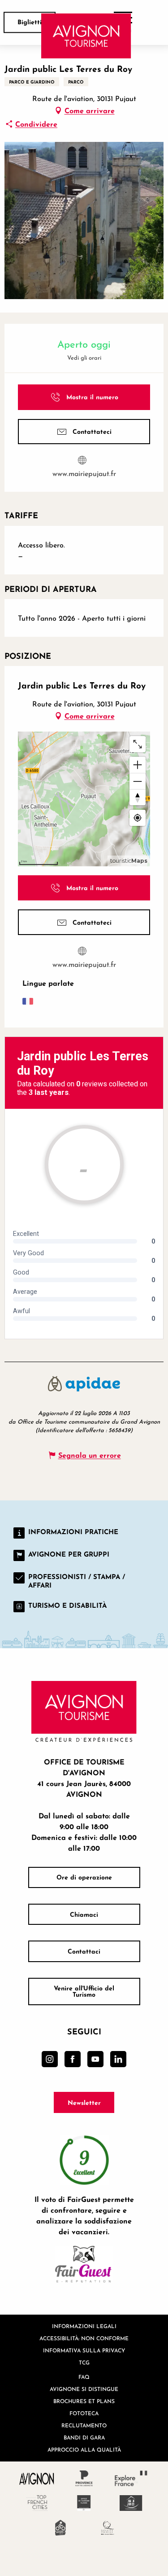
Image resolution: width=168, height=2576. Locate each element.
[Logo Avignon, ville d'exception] (37, 2478)
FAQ (84, 2377)
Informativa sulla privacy (84, 2350)
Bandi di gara (84, 2437)
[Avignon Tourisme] (86, 36)
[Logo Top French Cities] (37, 2503)
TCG (84, 2362)
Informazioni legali (84, 2326)
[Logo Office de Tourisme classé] (84, 2503)
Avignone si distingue (84, 2389)
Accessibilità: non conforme (84, 2338)
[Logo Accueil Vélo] (61, 2528)
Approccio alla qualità (84, 2450)
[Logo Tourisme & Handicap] (131, 2503)
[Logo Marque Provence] (84, 2478)
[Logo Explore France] (131, 2478)
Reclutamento (84, 2425)
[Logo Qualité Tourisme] (108, 2528)
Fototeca (84, 2413)
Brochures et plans (84, 2401)
